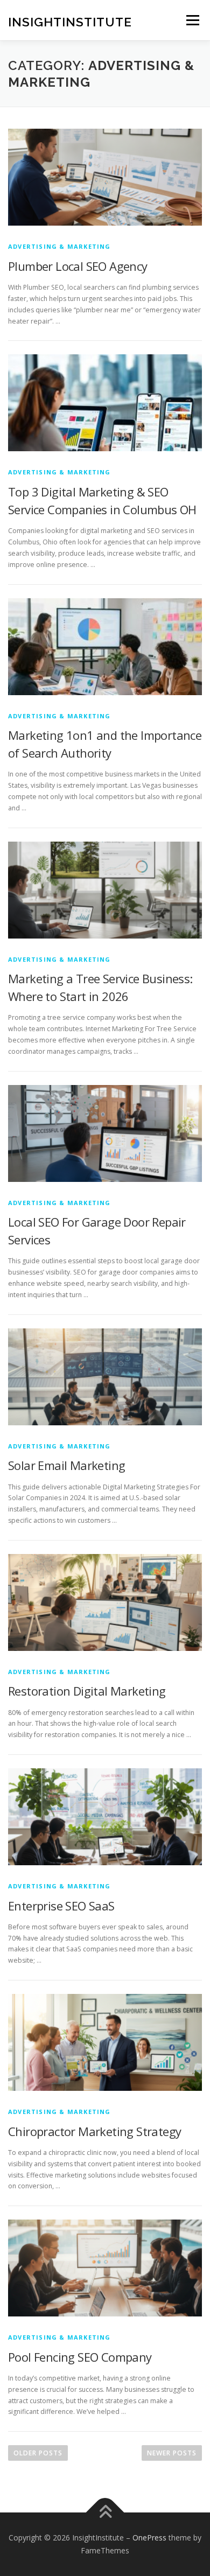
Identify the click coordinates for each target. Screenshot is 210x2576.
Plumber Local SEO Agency (78, 266)
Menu (192, 20)
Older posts (38, 2453)
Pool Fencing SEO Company (80, 2357)
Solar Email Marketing (66, 1465)
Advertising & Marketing (59, 246)
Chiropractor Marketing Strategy (94, 2131)
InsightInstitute (70, 21)
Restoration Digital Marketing (87, 1691)
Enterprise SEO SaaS (61, 1906)
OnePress (149, 2537)
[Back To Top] (105, 2513)
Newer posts (172, 2453)
